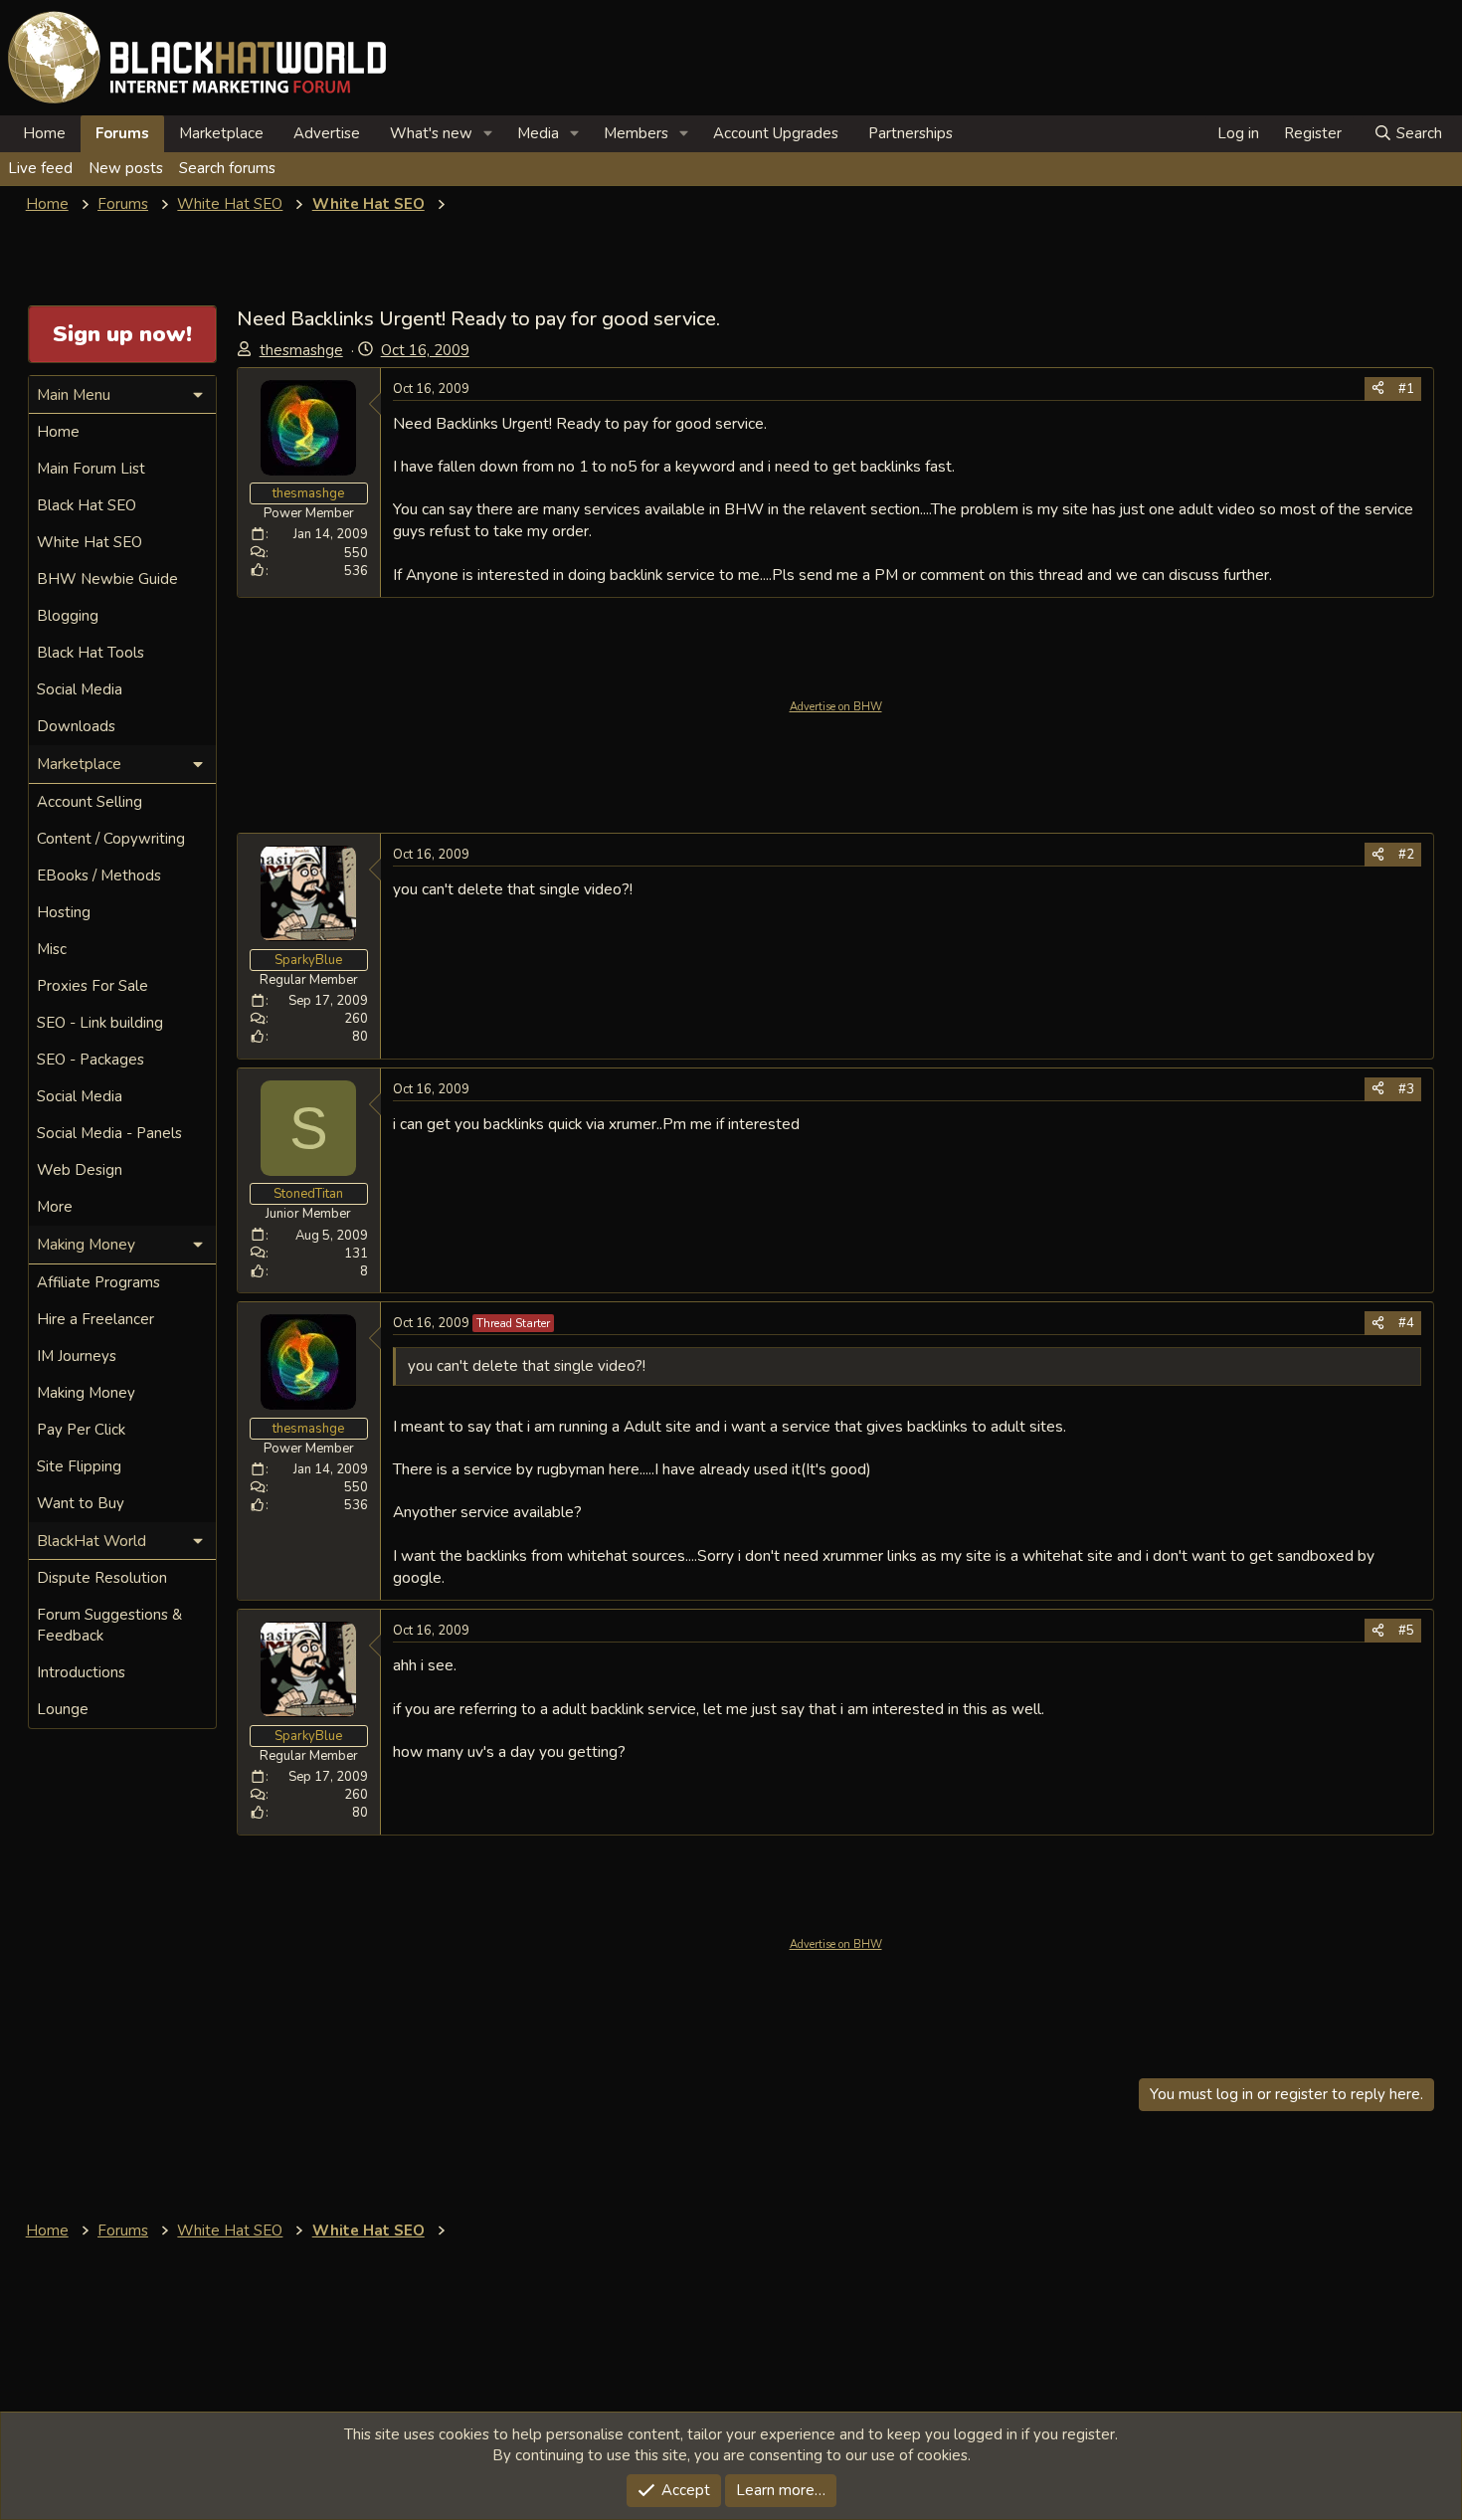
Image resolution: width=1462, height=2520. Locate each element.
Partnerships (911, 133)
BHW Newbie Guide (107, 579)
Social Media (80, 689)
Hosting (64, 912)
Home (44, 133)
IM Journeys (77, 1356)
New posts (126, 168)
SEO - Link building (100, 1023)
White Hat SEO (90, 542)
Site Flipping (79, 1466)
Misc (52, 949)
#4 (1406, 1323)
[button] (488, 134)
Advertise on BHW (836, 707)
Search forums (227, 168)
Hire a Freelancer (95, 1319)
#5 (1406, 1631)
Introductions (81, 1672)
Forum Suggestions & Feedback (109, 1625)
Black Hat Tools (91, 653)
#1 (1406, 389)
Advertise (327, 133)
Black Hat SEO (87, 505)
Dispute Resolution (102, 1578)
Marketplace (221, 133)
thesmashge (301, 350)
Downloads (76, 726)
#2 (1406, 855)
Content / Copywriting (111, 839)
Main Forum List (91, 469)
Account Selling (90, 802)
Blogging (68, 616)
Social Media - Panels (109, 1133)
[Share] (1378, 389)
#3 (1406, 1089)
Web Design (80, 1170)
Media (538, 133)
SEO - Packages (91, 1060)
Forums (122, 133)
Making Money (86, 1393)
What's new (431, 133)
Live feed (40, 168)
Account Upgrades (776, 133)
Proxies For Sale (92, 986)
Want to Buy (81, 1503)
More (55, 1207)
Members (636, 133)
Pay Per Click (81, 1430)
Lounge (63, 1709)
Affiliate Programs (98, 1282)
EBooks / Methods (99, 875)
